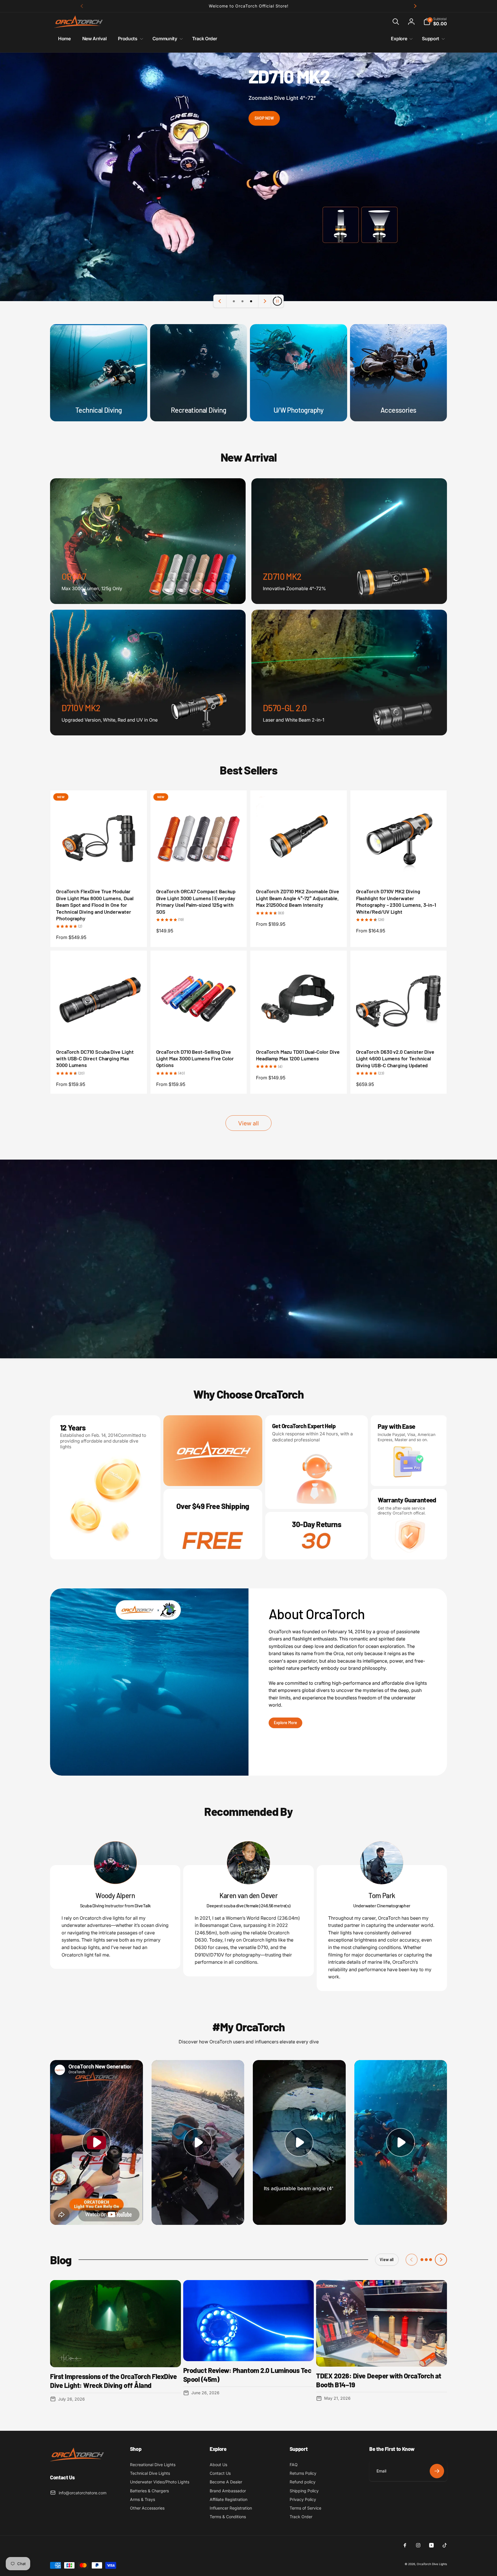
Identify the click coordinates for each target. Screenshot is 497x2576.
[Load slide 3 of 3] (251, 301)
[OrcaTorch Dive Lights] (79, 2462)
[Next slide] (265, 301)
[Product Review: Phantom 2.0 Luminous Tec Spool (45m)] (249, 2321)
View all (248, 1123)
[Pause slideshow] (277, 301)
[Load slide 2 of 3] (242, 301)
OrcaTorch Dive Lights (432, 2564)
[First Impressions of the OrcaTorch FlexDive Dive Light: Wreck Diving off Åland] (115, 2324)
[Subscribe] (437, 2471)
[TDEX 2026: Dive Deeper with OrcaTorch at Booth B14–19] (382, 2323)
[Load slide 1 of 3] (234, 301)
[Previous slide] (220, 301)
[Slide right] (415, 6)
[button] (396, 22)
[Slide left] (82, 6)
